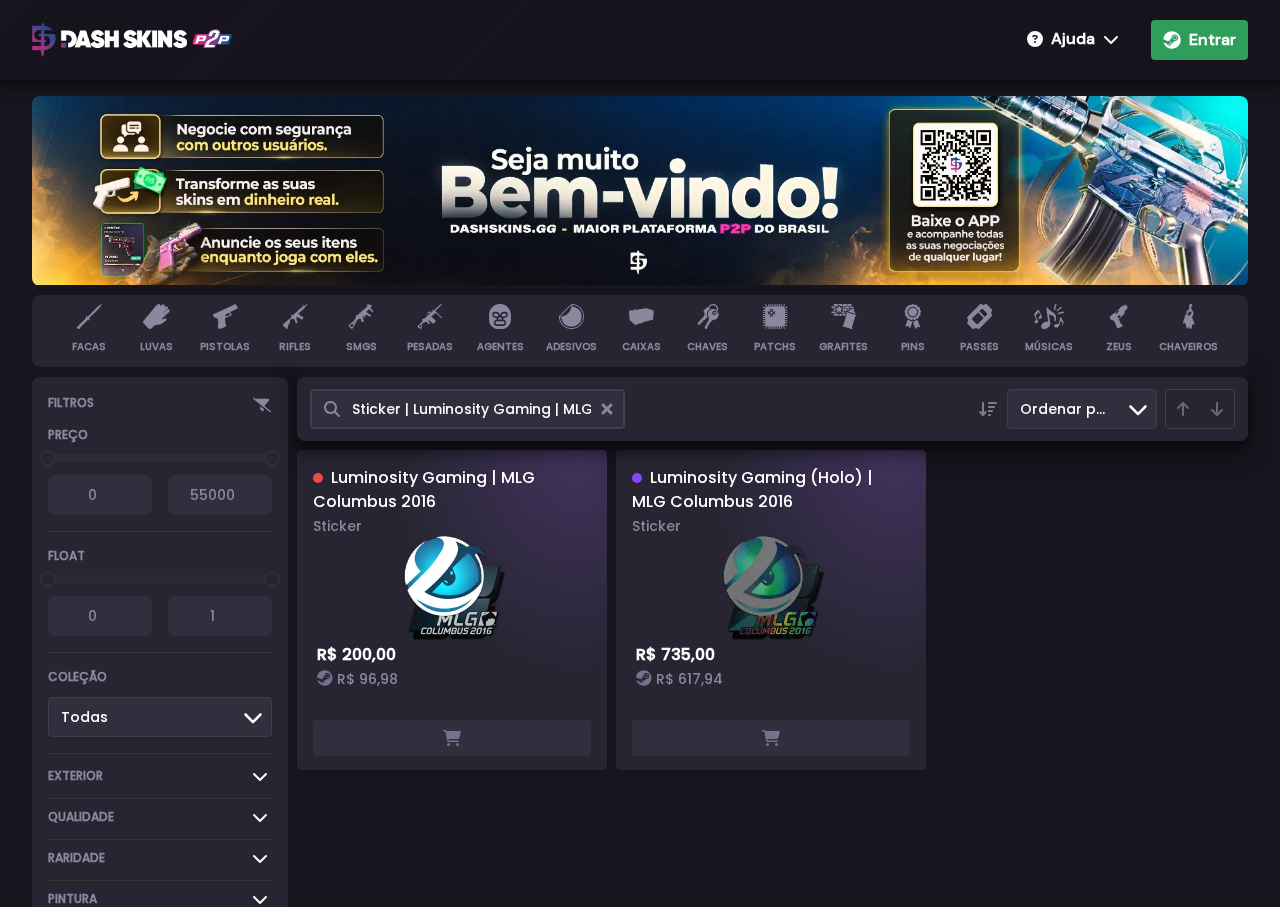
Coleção (77, 676)
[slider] (48, 458)
